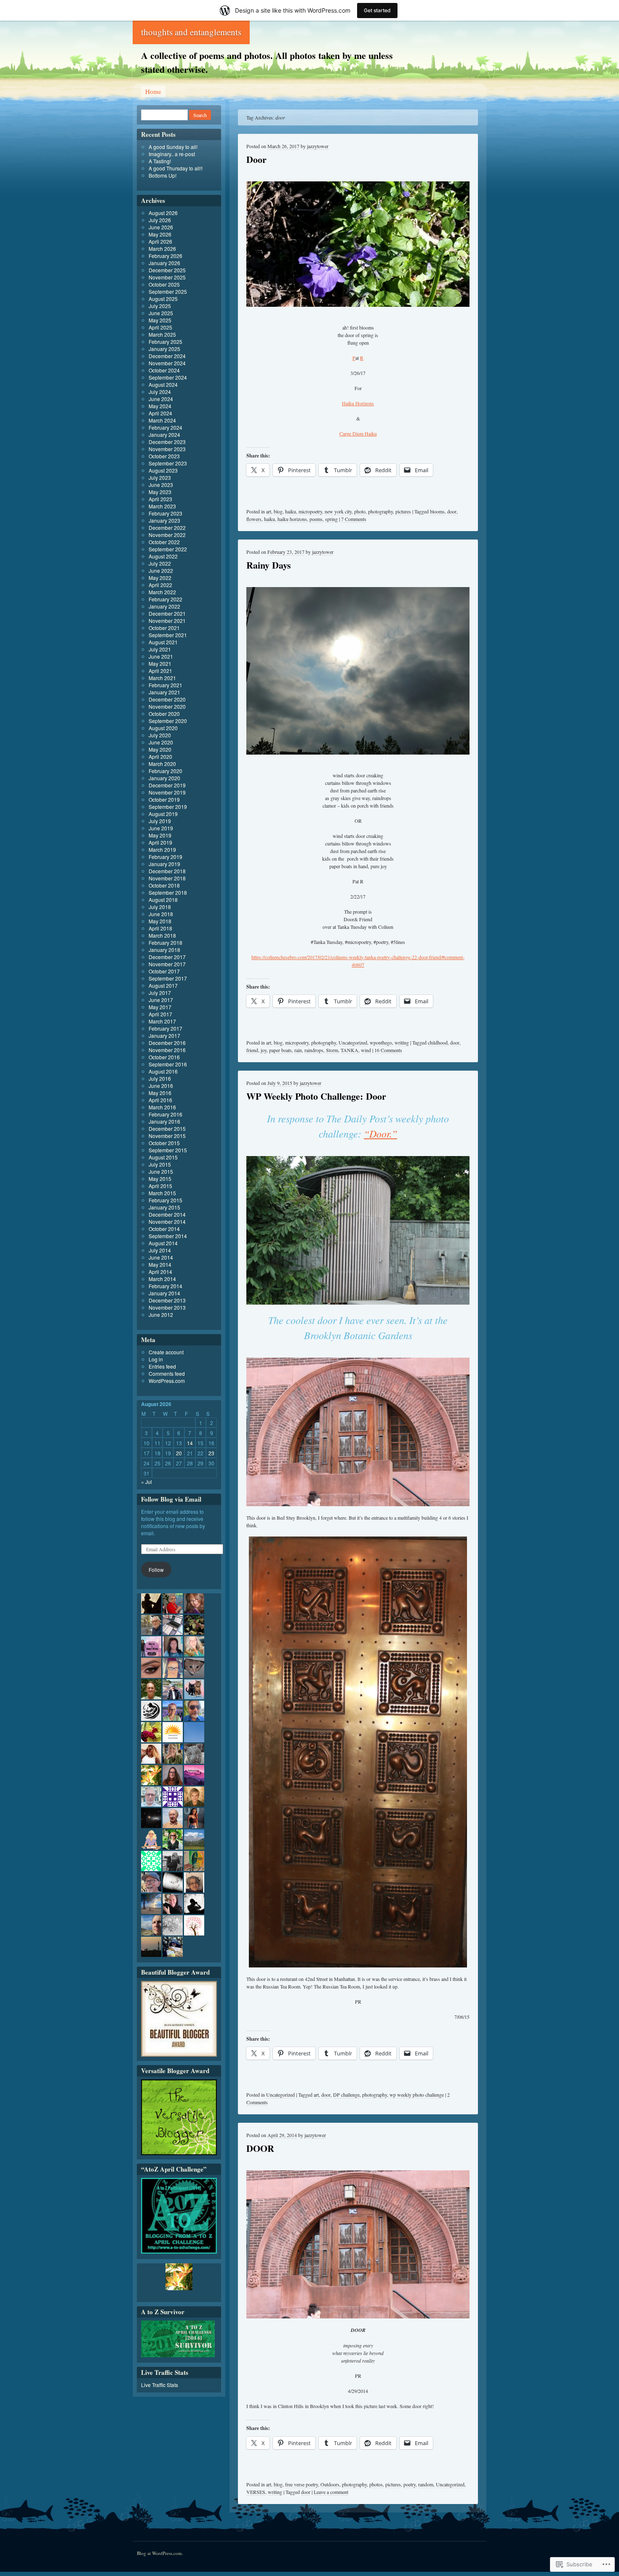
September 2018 (168, 892)
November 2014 (167, 1222)
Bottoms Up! (163, 175)
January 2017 (164, 1035)
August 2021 (163, 642)
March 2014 (162, 1279)
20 (179, 1453)
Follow (156, 1570)
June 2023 (161, 485)
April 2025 (160, 327)
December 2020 (167, 699)
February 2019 (165, 857)
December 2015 (167, 1128)
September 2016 (168, 1064)
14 (190, 1443)
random (426, 2484)
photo (360, 511)
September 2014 (168, 1236)
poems (316, 519)
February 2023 (165, 513)
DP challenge (346, 2095)
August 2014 (163, 1243)
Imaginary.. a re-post (172, 154)
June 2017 (161, 1000)
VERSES (256, 2492)
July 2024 (160, 392)
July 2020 (160, 735)
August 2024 (163, 384)
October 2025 (164, 284)
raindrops (314, 1050)
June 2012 (161, 1315)
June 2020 (161, 742)
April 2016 (160, 1100)
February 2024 (165, 427)
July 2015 (160, 1164)
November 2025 (167, 277)
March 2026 (162, 249)
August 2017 (163, 985)
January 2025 (164, 349)
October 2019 (164, 799)
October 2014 (164, 1229)
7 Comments (354, 519)
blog (278, 511)
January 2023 (164, 520)
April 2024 (160, 413)
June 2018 (161, 914)
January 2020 (164, 778)
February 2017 (165, 1028)
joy (264, 1050)
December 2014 (167, 1214)
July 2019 (160, 821)
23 (211, 1453)
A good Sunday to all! (173, 147)
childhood (438, 1042)
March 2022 (162, 592)
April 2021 (160, 671)
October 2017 (164, 971)
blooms (437, 511)
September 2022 (168, 549)
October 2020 (164, 714)
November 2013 (167, 1307)
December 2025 (167, 270)
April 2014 (160, 1272)
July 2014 (160, 1250)
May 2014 (160, 1264)
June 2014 (161, 1257)
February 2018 (165, 942)
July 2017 (160, 993)
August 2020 (163, 728)
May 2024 (160, 406)
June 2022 (161, 570)
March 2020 (162, 764)
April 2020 (160, 756)
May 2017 (160, 1007)
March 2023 (162, 506)
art (269, 511)
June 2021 (161, 656)
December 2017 (167, 957)
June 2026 (161, 227)
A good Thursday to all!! (176, 168)
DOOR (260, 2148)
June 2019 (161, 828)
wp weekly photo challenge (417, 2095)
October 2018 (164, 885)
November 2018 (167, 878)
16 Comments (388, 1050)
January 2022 (164, 606)
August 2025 (163, 299)
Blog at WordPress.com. (160, 2553)
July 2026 (160, 220)
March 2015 (162, 1193)
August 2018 (163, 900)
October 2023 (164, 456)
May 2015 (160, 1179)
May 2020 (160, 749)
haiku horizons (292, 519)
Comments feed (167, 1373)
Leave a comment (331, 2492)
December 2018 (167, 871)
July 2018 (160, 907)
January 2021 (164, 692)
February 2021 (165, 685)
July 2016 (160, 1078)
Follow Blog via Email (171, 1499)
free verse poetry (301, 2484)
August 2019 (163, 814)
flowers (254, 519)
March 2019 (162, 849)
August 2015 (163, 1157)
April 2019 (160, 842)
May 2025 (160, 320)
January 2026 (164, 263)
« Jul (147, 1482)
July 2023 (160, 477)
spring (331, 519)
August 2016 (163, 1071)
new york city (338, 511)
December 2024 (167, 356)
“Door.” (380, 1133)
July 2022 (160, 563)
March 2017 (162, 1021)
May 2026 (160, 234)
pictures (403, 511)
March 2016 (162, 1107)
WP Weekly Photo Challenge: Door (316, 1096)
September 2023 (168, 463)
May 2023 (160, 492)
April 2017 (160, 1014)
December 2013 (167, 1300)
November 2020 (167, 706)
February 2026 (165, 256)
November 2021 (167, 621)
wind (366, 1050)
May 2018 (160, 921)
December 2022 (167, 528)
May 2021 (160, 663)
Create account (166, 1352)
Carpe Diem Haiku (358, 433)
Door (256, 159)
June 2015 (161, 1171)
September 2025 (168, 291)
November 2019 (167, 792)
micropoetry (310, 511)
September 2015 (168, 1150)
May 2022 (160, 578)
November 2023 (167, 449)
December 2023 (167, 442)
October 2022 (164, 542)
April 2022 (160, 585)
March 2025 (162, 334)
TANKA (350, 1050)
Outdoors (330, 2484)
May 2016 (160, 1093)
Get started (377, 10)
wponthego (381, 1042)
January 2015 (164, 1207)
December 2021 (167, 613)
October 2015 (164, 1143)
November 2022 (167, 535)
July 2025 (160, 306)
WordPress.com (167, 1381)
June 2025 (161, 313)
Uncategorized (353, 1042)
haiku (291, 511)
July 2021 (160, 649)
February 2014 (165, 1286)
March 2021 (162, 678)
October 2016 (164, 1057)
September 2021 (168, 635)
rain (298, 1050)
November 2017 (167, 964)
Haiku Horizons (358, 403)
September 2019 (168, 807)
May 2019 (160, 835)
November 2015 (167, 1136)
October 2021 (164, 628)
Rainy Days (269, 565)
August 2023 (163, 470)
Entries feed (162, 1366)
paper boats (280, 1050)
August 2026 (163, 213)
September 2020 (168, 721)
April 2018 (160, 928)
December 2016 (167, 1043)
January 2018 (164, 950)
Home (153, 91)
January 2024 (164, 435)
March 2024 (162, 420)
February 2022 (165, 599)
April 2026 (160, 241)
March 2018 (162, 935)
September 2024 (168, 377)
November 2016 (167, 1050)
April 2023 (160, 499)
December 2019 (167, 785)
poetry (410, 2484)
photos (376, 2484)
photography (380, 511)
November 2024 (167, 363)
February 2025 (165, 342)
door (452, 511)
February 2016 (165, 1114)
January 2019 (164, 864)
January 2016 (164, 1121)
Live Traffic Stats (160, 2385)
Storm (332, 1050)
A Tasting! (160, 161)
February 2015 (165, 1200)
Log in (156, 1359)
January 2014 (164, 1293)
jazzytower (318, 146)
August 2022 (163, 556)
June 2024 (161, 399)
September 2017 (168, 978)
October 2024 (164, 370)
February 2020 (165, 771)
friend (252, 1050)
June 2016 (161, 1086)
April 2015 (160, 1186)
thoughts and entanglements (191, 32)
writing (402, 1042)
